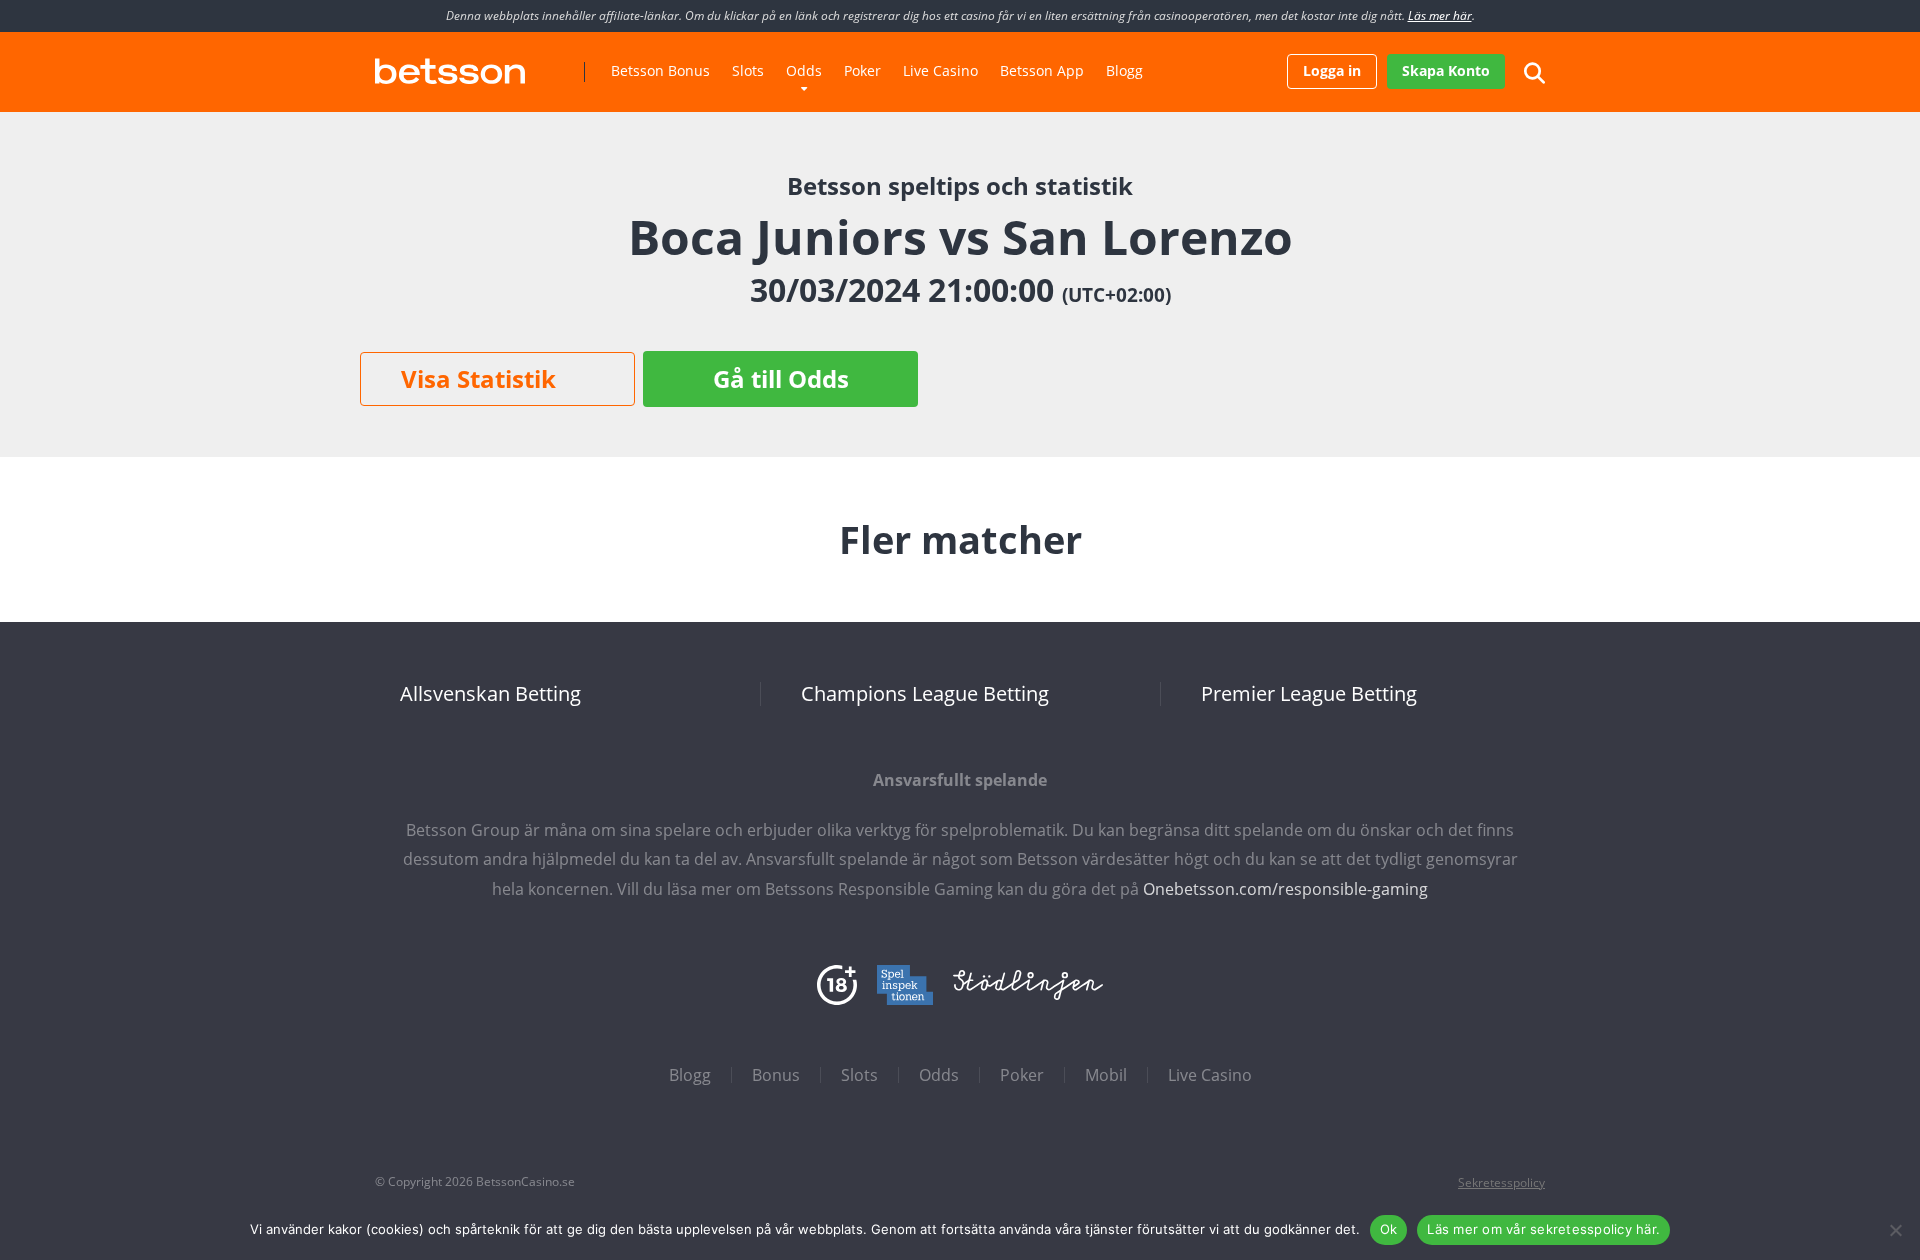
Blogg (1124, 70)
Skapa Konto (1446, 70)
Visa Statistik (478, 378)
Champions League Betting (925, 694)
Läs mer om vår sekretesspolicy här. (1543, 1229)
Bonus (776, 1075)
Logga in (1332, 70)
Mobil (1106, 1075)
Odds (804, 70)
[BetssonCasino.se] (450, 63)
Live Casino (940, 70)
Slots (748, 70)
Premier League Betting (1309, 694)
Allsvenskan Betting (490, 694)
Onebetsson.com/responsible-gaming (1285, 889)
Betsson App (1042, 70)
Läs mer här (1440, 15)
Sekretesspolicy (1501, 1182)
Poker (862, 70)
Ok (1389, 1229)
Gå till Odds (781, 378)
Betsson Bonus (660, 70)
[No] (1895, 1230)
